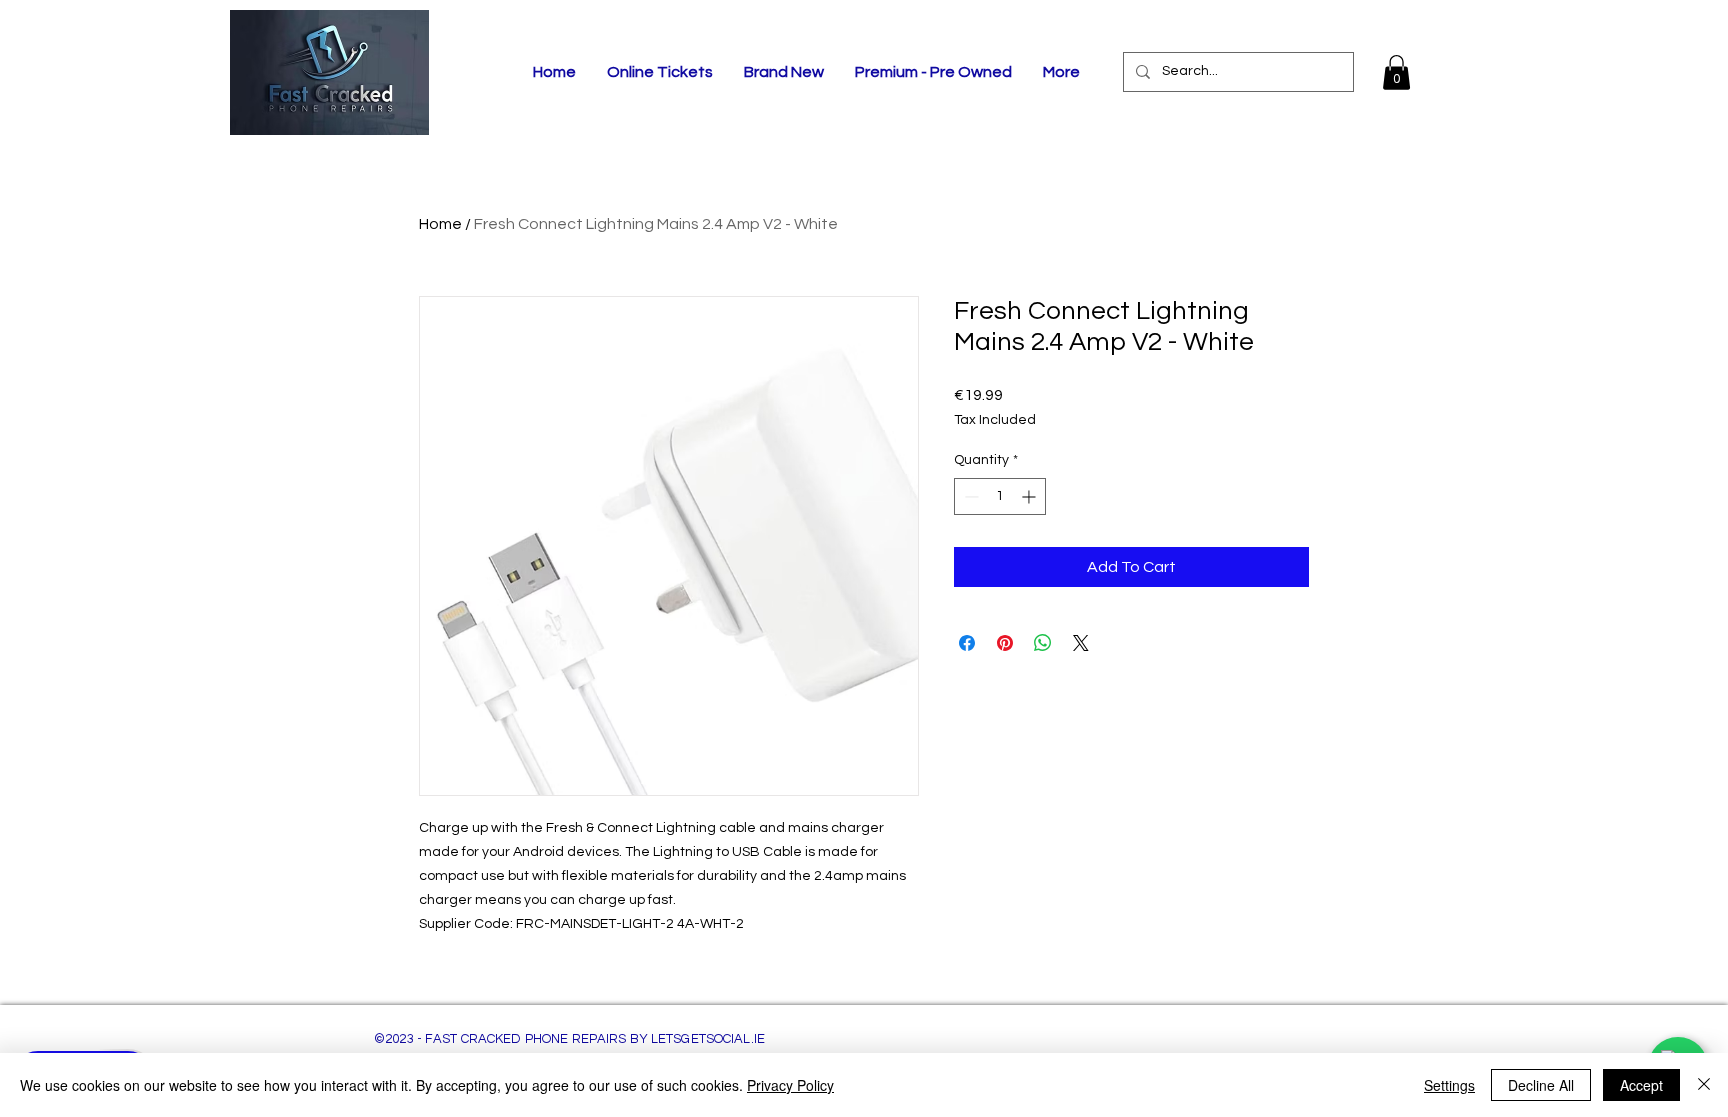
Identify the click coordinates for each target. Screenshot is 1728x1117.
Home (440, 224)
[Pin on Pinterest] (1005, 643)
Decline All (1541, 1085)
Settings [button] (1449, 1085)
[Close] (1704, 1085)
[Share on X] (1081, 643)
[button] (1396, 72)
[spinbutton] (1000, 496)
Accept (1641, 1085)
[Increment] (1030, 496)
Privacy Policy (790, 1085)
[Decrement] (969, 496)
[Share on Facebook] (967, 643)
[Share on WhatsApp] (1043, 643)
